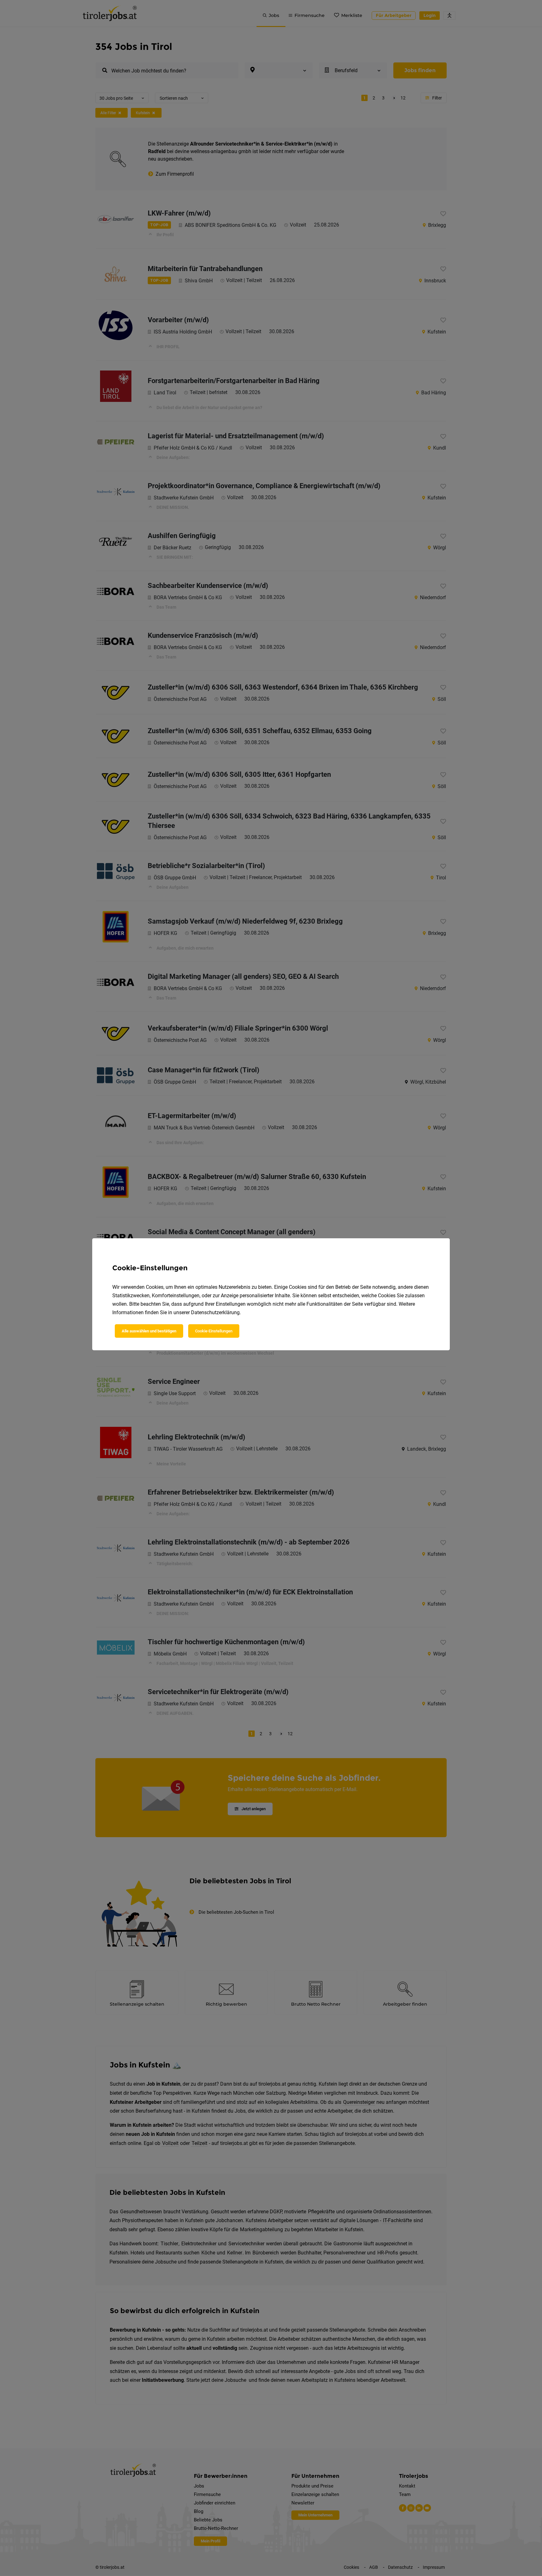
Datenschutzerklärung (215, 1312)
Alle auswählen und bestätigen (149, 1331)
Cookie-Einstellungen (214, 1331)
